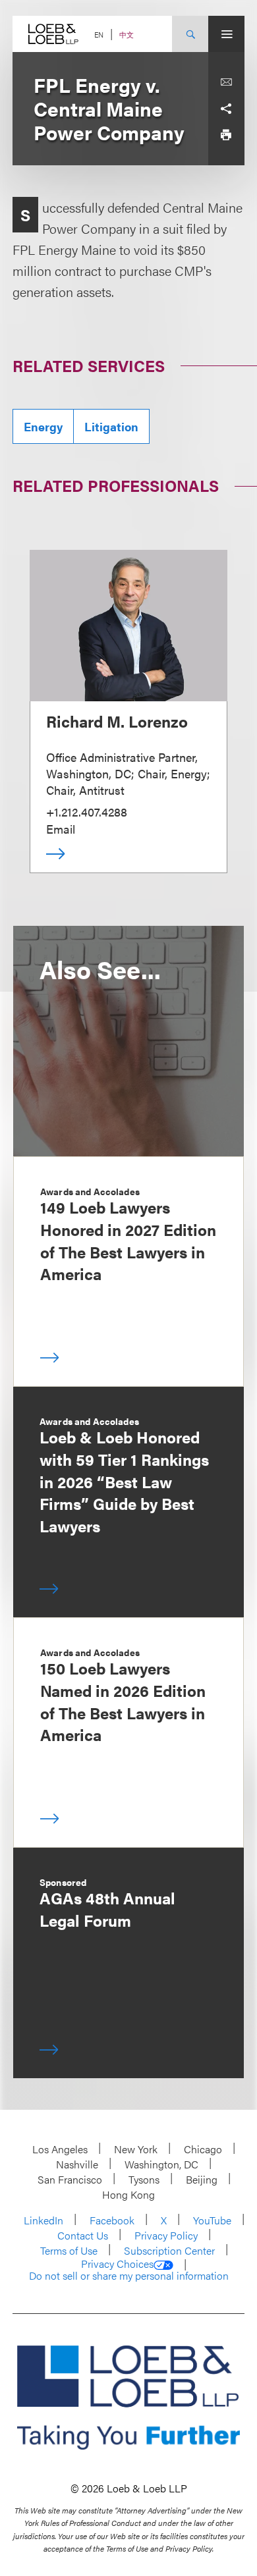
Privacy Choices (117, 2264)
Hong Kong (128, 2194)
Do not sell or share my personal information (129, 2276)
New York (136, 2149)
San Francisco (70, 2179)
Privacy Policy (166, 2235)
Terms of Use (69, 2250)
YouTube (212, 2220)
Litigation (111, 426)
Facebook (112, 2220)
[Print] (226, 135)
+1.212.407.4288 (87, 812)
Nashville (77, 2164)
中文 (127, 35)
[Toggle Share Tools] (226, 109)
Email (61, 829)
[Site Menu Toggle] (226, 34)
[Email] (226, 82)
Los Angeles (60, 2149)
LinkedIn (43, 2220)
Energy (43, 426)
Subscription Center (169, 2250)
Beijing (202, 2179)
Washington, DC (161, 2164)
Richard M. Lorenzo (117, 721)
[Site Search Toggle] (190, 34)
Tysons (144, 2179)
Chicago (203, 2149)
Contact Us (83, 2235)
